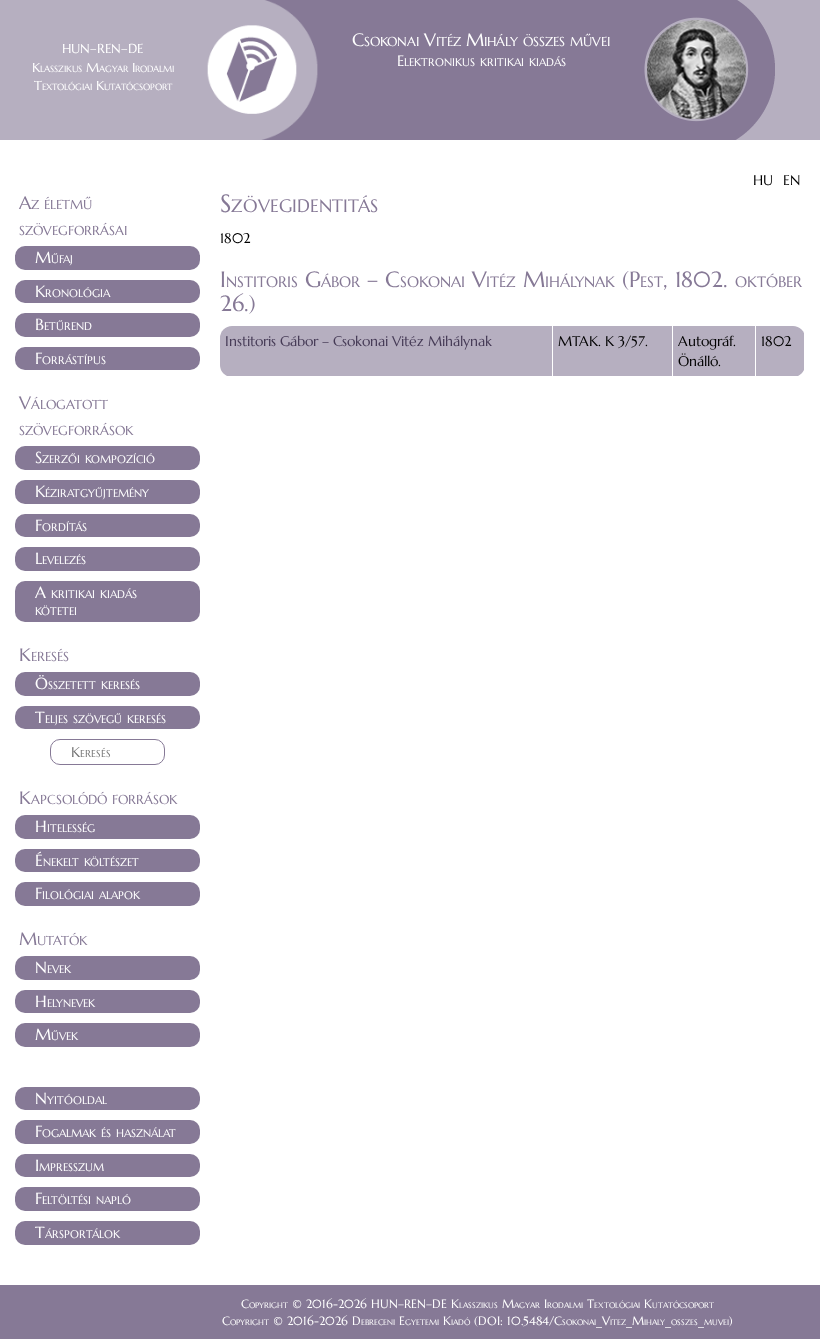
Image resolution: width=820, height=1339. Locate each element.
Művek (56, 1034)
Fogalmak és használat (105, 1131)
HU (763, 180)
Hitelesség (65, 826)
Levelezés (60, 558)
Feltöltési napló (83, 1198)
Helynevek (65, 1001)
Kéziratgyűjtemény (92, 491)
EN (791, 180)
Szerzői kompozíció (95, 457)
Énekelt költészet (87, 860)
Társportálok (77, 1232)
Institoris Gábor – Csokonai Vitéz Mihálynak (358, 341)
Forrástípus (70, 358)
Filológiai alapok (87, 893)
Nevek (53, 967)
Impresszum (69, 1165)
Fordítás (61, 525)
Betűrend (63, 324)
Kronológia (72, 291)
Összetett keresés (87, 683)
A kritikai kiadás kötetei (86, 601)
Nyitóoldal (71, 1098)
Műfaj (54, 257)
